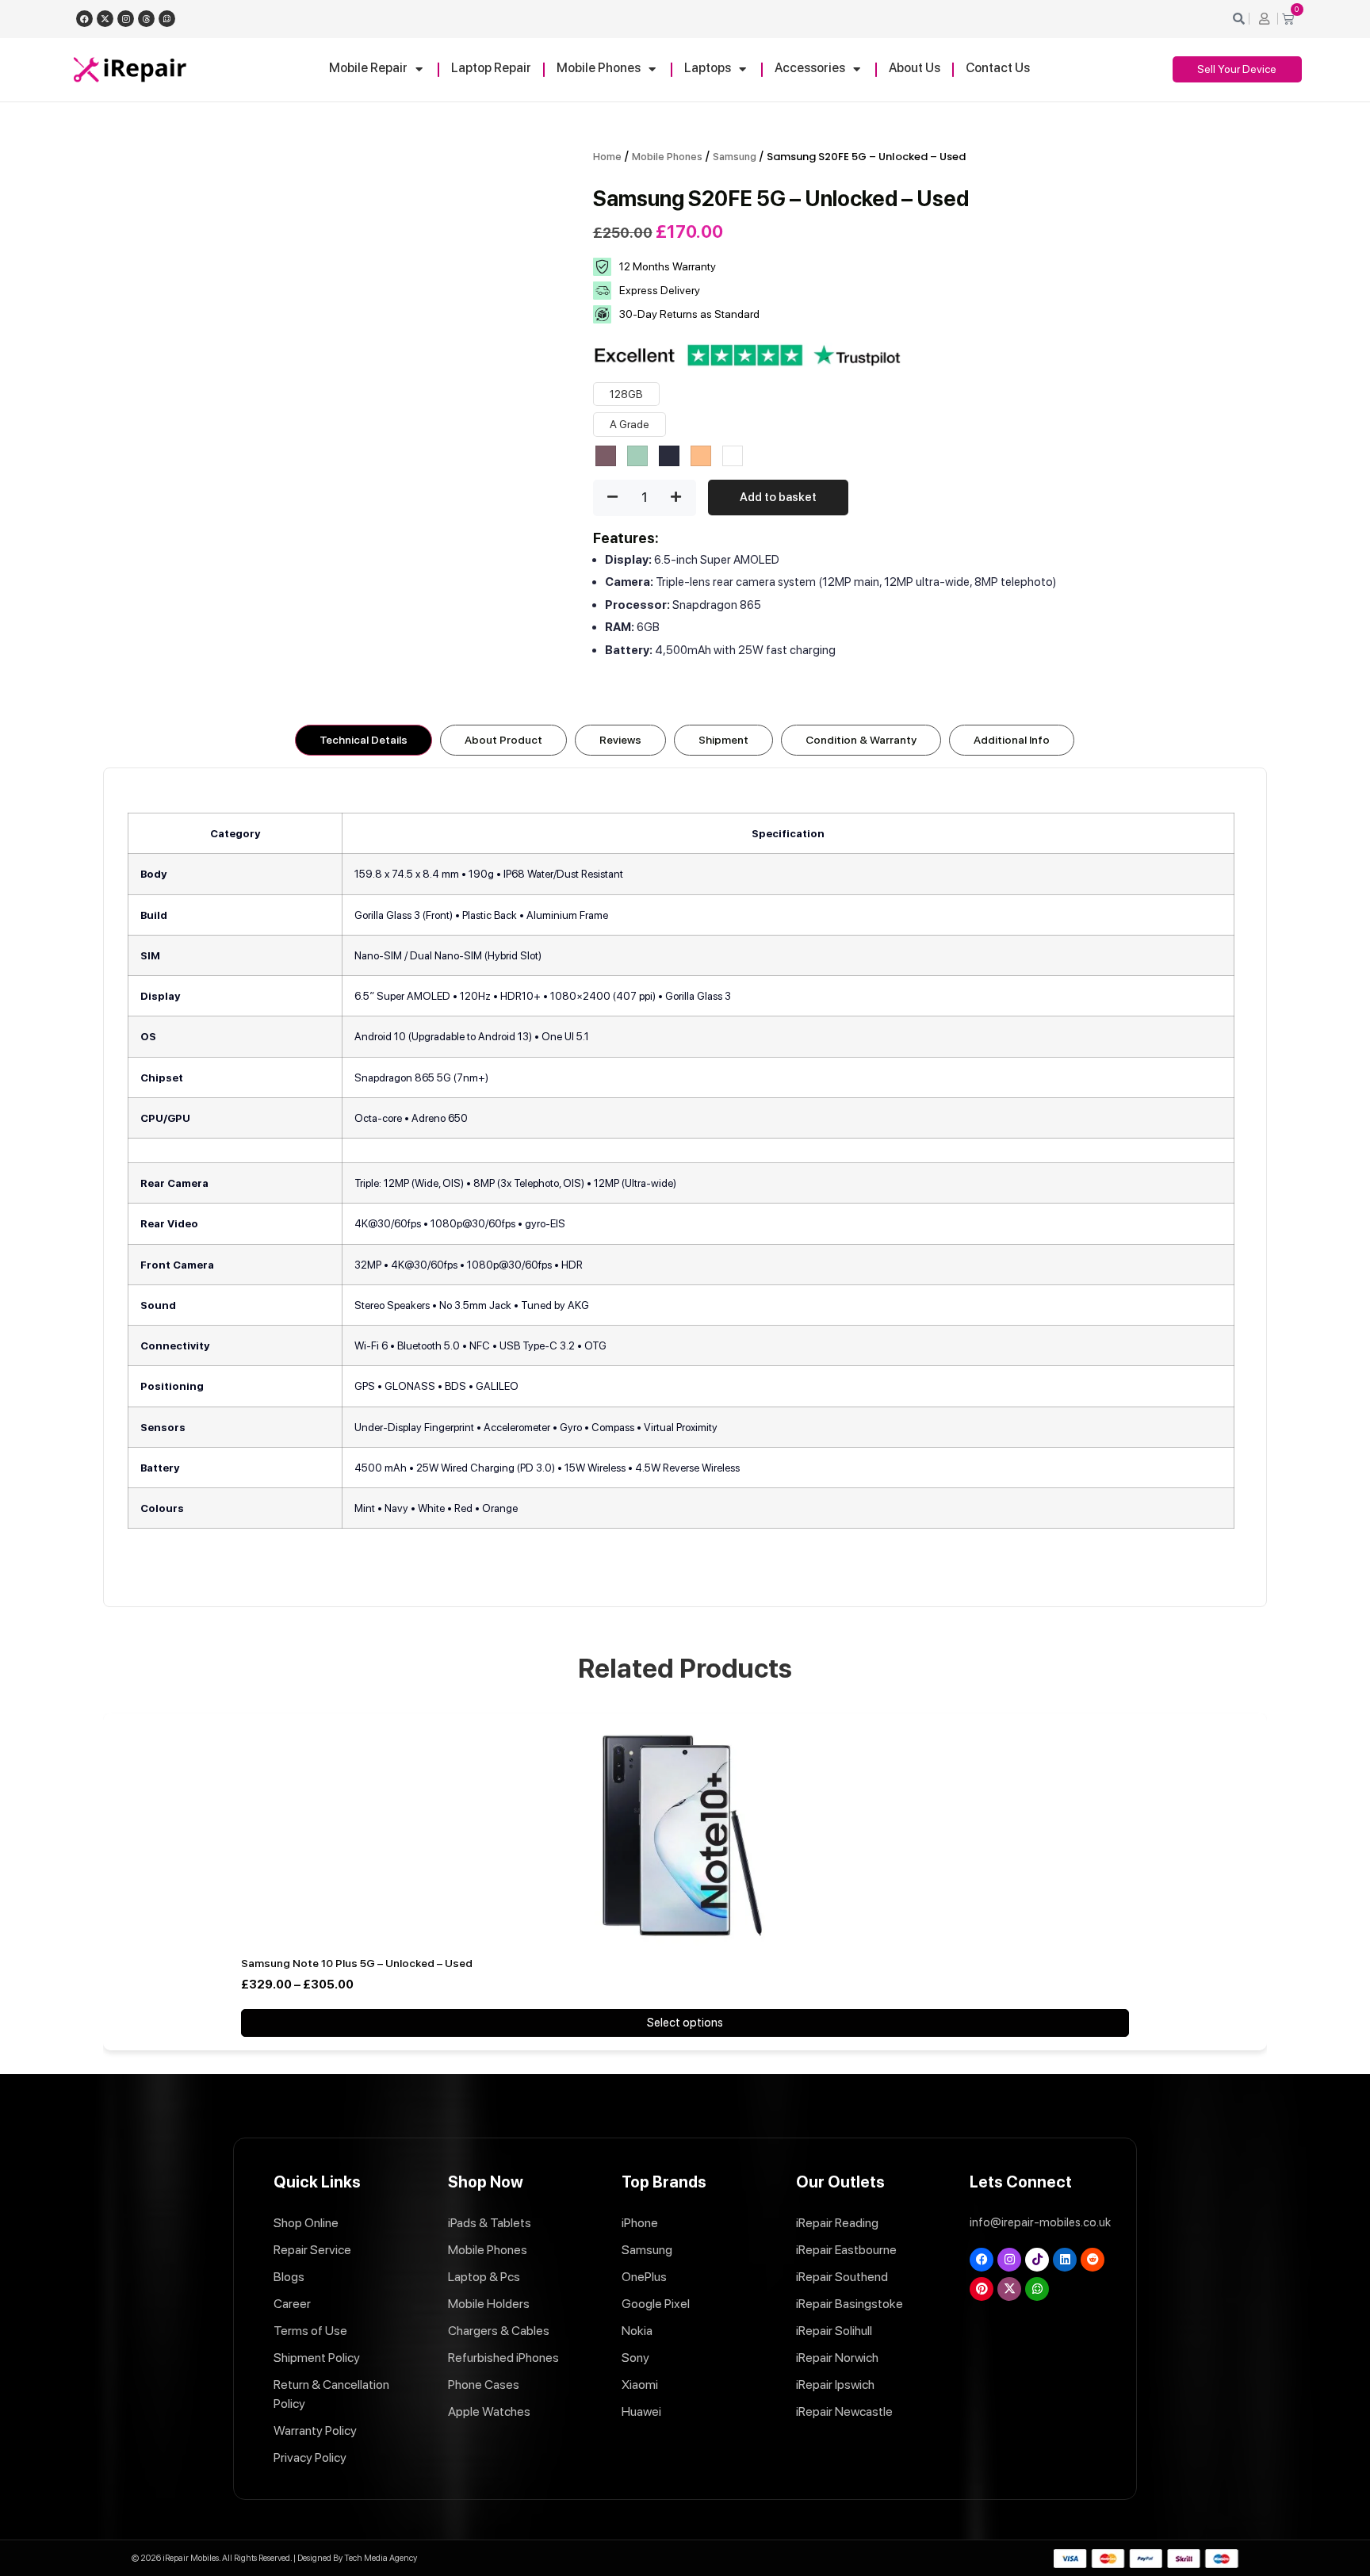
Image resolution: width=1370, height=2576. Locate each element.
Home (607, 157)
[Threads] (146, 19)
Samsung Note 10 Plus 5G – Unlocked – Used (357, 1963)
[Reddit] (1093, 2260)
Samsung (735, 157)
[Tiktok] (1037, 2260)
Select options (685, 2023)
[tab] (364, 740)
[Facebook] (84, 19)
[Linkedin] (1065, 2260)
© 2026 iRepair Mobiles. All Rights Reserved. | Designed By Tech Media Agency (274, 2558)
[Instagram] (126, 19)
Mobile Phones (667, 157)
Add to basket (778, 497)
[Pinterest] (982, 2289)
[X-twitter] (105, 19)
